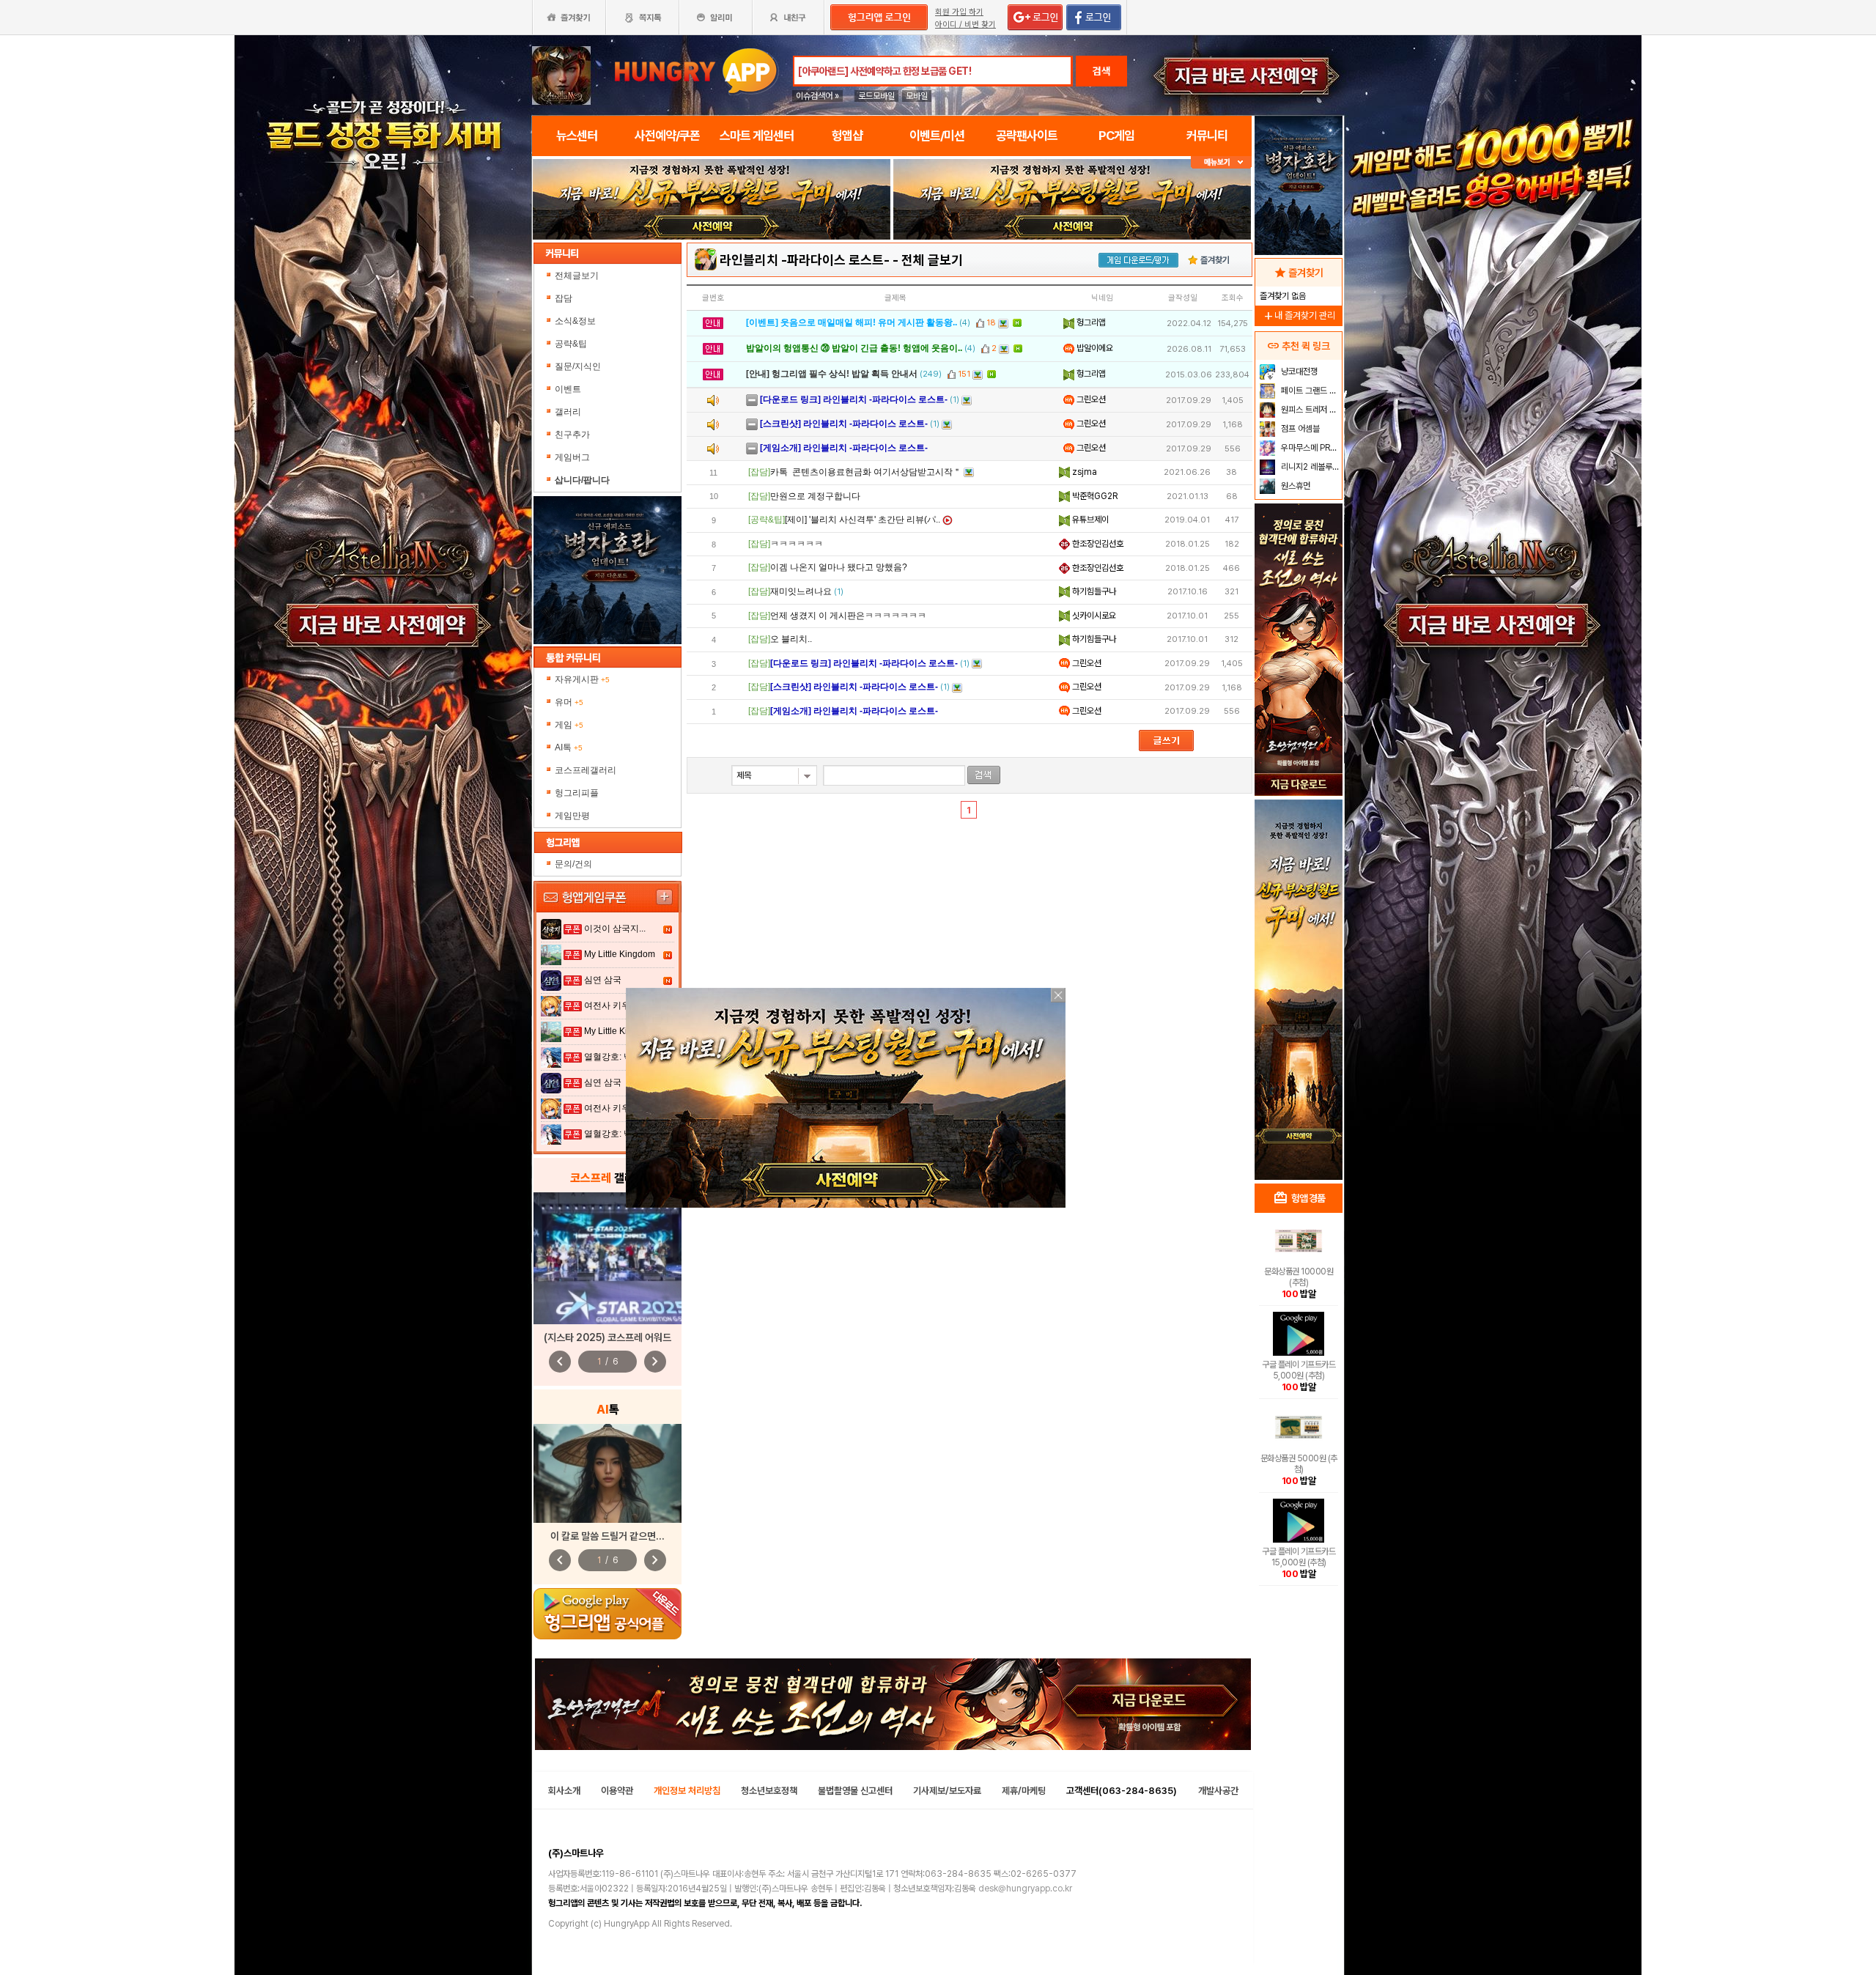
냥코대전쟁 (1298, 372)
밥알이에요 (1094, 348)
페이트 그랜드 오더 (1310, 391)
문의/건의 (573, 864)
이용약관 (617, 1791)
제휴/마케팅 (1024, 1791)
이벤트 (568, 389)
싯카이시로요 (1093, 616)
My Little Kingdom (620, 954)
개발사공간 (1218, 1791)
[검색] (984, 775)
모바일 (917, 96)
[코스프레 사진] (608, 1258)
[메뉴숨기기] (1221, 162)
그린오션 (1090, 399)
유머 (569, 702)
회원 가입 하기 (959, 12)
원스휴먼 (1295, 486)
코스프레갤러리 (586, 770)
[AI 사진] (608, 1473)
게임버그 (572, 457)
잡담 (564, 298)
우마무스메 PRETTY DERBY (1310, 448)
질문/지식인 (578, 366)
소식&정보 (575, 321)
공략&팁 (571, 344)
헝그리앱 (1090, 322)
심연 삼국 (603, 980)
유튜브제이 (1089, 520)
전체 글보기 (932, 260)
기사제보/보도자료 (947, 1791)
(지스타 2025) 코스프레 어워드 (608, 1337)
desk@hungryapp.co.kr (1025, 1889)
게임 (569, 725)
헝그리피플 (577, 793)
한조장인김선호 (1097, 544)
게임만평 (572, 816)
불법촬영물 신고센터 (855, 1791)
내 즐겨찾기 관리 (1299, 315)
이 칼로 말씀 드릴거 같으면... (608, 1536)
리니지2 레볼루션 (1309, 467)
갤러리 (568, 412)
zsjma (1083, 472)
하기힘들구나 (1093, 591)
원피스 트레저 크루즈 (1310, 410)
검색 (1101, 71)
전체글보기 (577, 276)
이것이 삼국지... (615, 929)
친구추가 (572, 435)
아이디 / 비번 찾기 (965, 25)
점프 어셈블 (1299, 429)
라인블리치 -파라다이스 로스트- (805, 260)
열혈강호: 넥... (612, 1057)
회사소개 (564, 1791)
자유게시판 (582, 679)
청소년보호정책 (769, 1791)
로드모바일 (876, 96)
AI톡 (569, 747)
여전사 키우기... (615, 1005)
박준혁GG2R (1094, 496)
